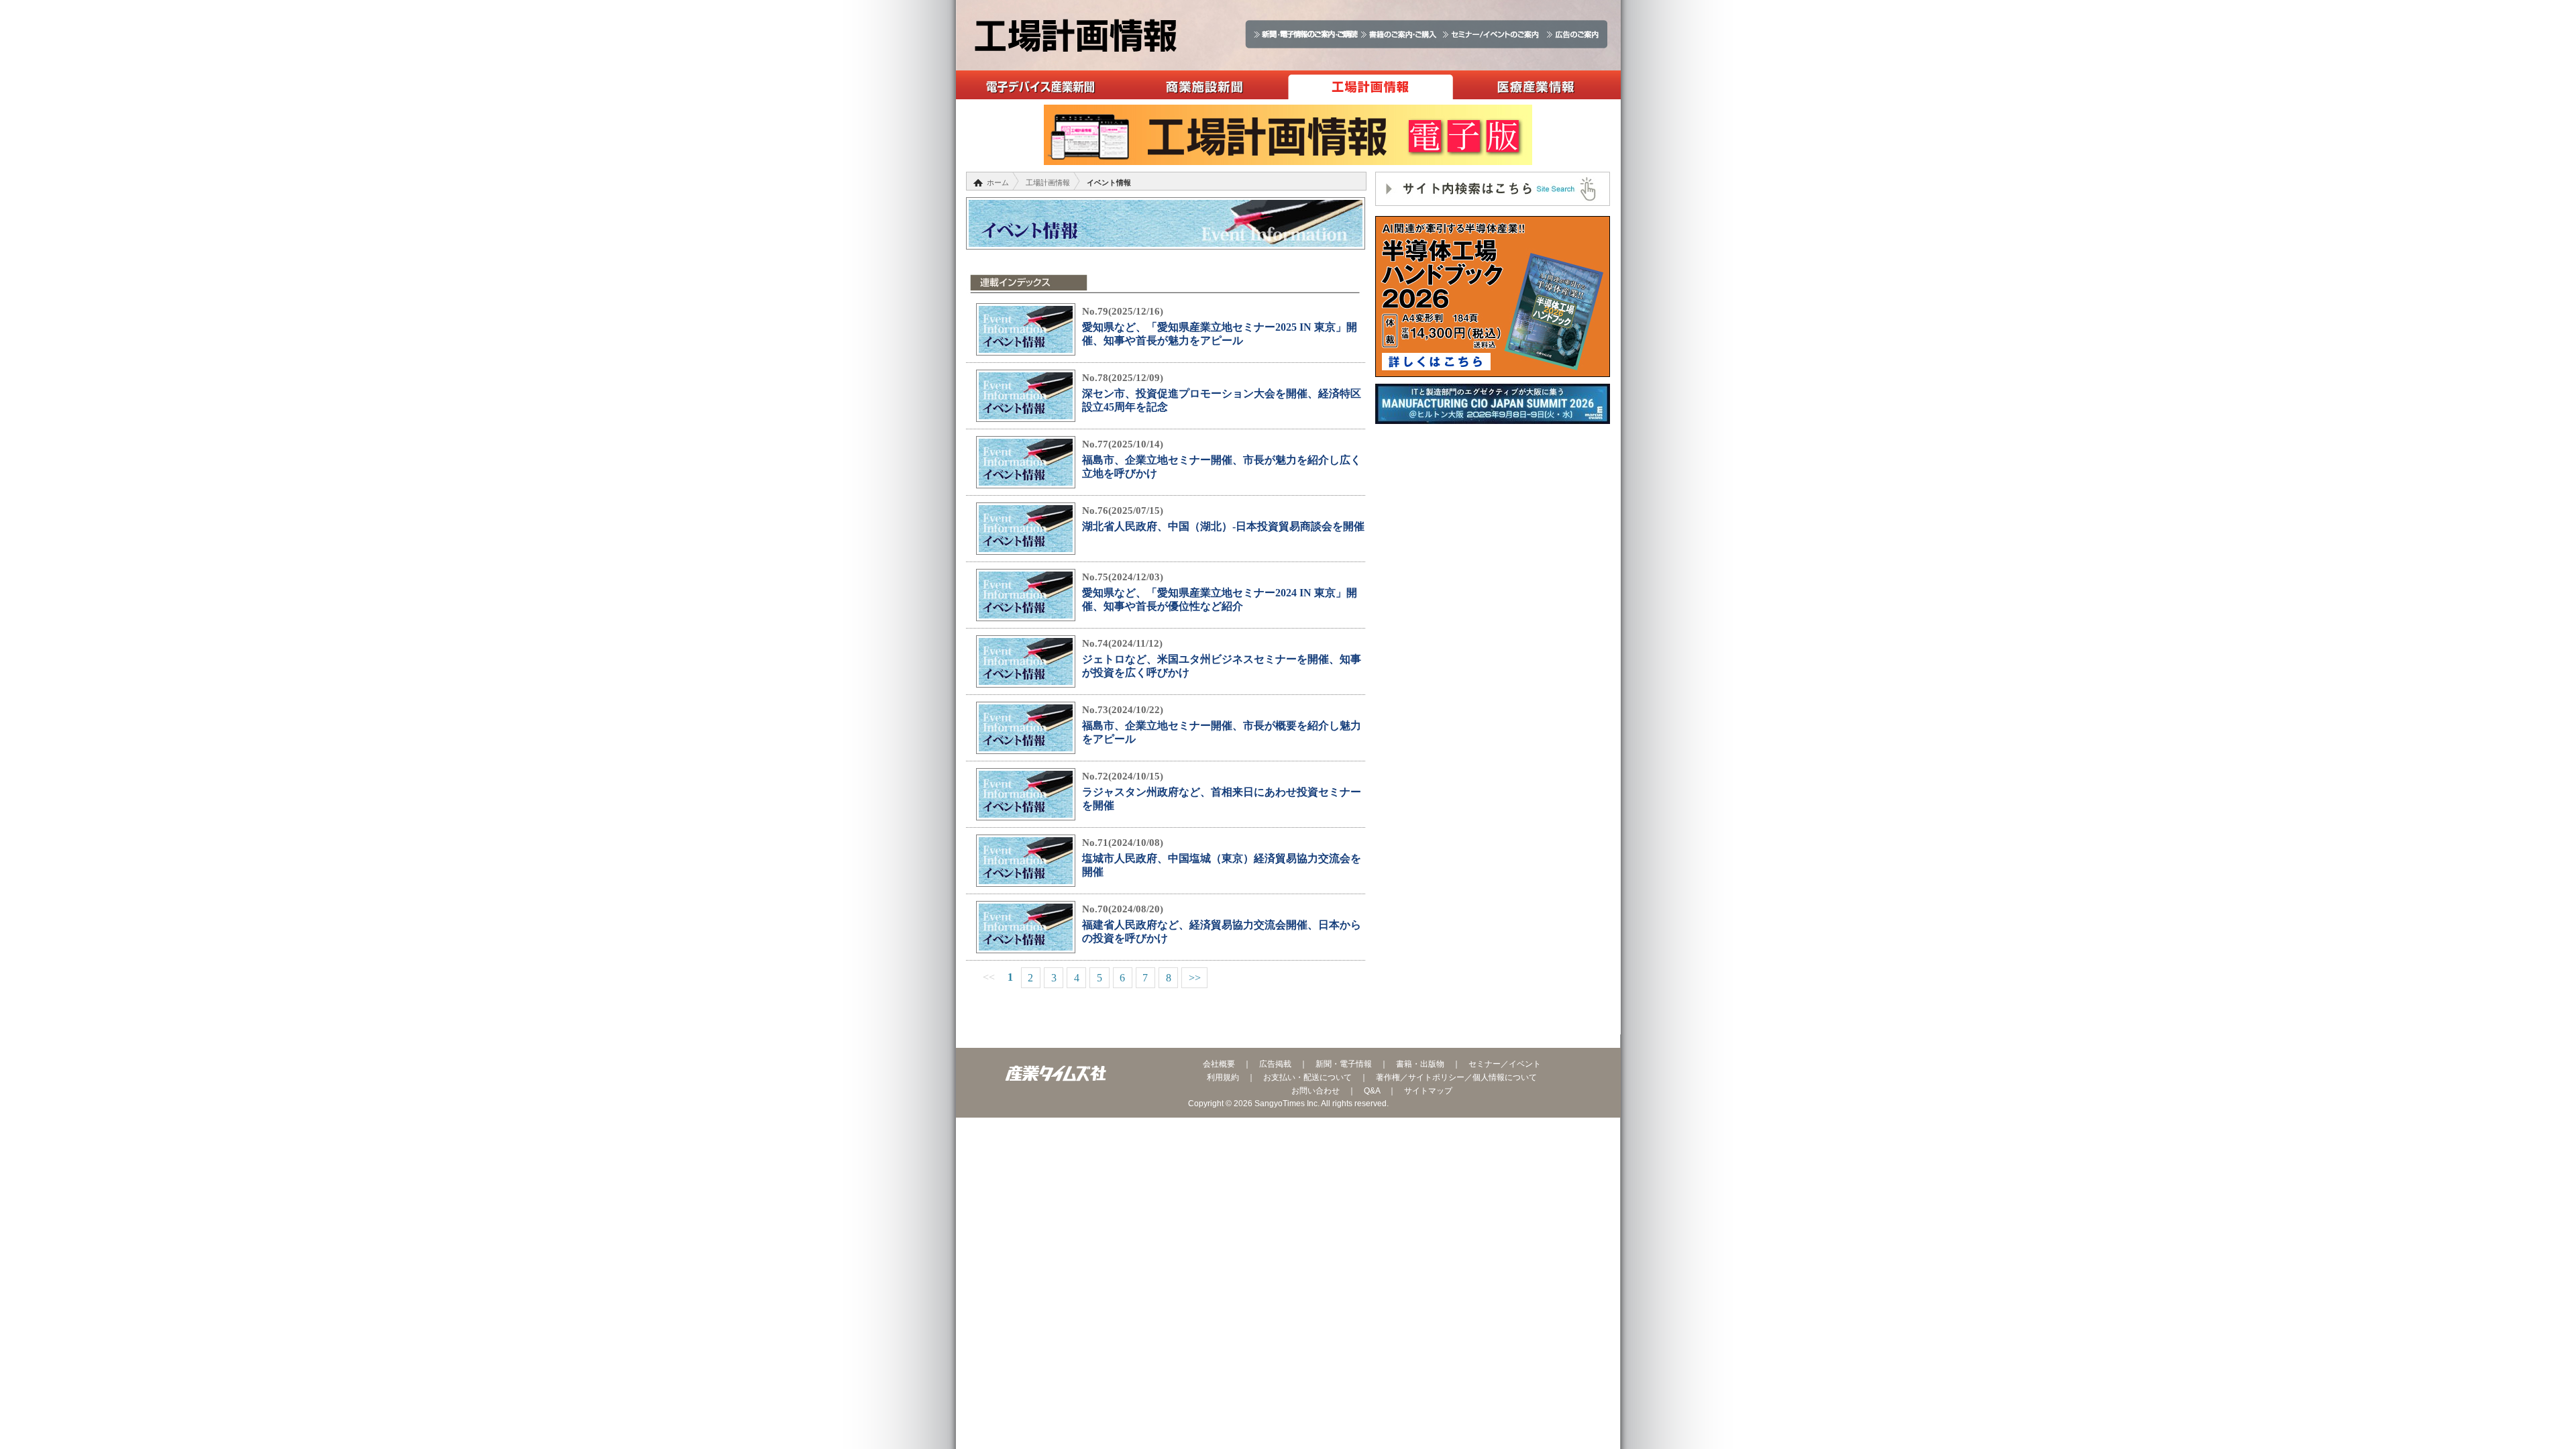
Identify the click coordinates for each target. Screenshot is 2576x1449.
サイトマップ (1428, 1091)
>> (1195, 978)
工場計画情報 (1370, 85)
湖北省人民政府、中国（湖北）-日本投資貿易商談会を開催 (1223, 526)
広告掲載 (1275, 1064)
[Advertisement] (1493, 531)
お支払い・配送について (1307, 1077)
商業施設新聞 (1204, 85)
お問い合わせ (1316, 1091)
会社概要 (1219, 1064)
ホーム (998, 182)
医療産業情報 (1536, 85)
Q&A (1372, 1091)
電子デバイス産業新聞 (1039, 85)
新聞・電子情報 (1344, 1064)
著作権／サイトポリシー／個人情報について (1456, 1077)
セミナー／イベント (1505, 1064)
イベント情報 (1109, 182)
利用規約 (1223, 1077)
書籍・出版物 (1420, 1064)
